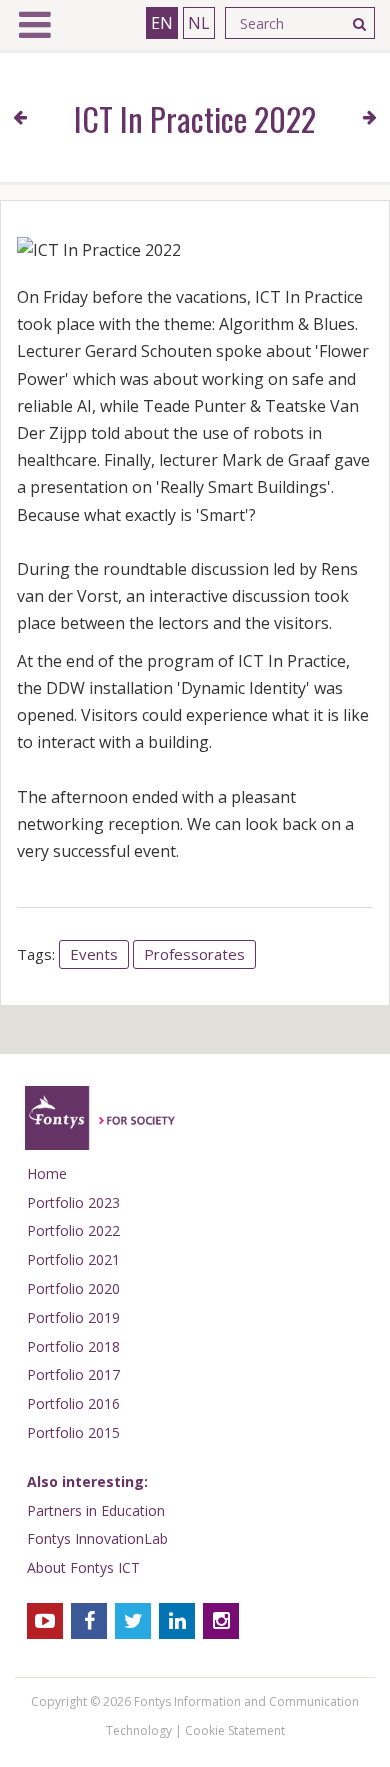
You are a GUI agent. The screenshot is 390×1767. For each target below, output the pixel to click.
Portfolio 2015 (73, 1432)
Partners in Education (96, 1510)
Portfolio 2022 (73, 1230)
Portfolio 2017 (73, 1374)
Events (94, 954)
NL (199, 23)
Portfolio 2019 (73, 1317)
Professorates (194, 954)
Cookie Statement (235, 1730)
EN (162, 23)
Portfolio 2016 (73, 1403)
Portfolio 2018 (73, 1346)
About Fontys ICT (83, 1567)
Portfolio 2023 (73, 1202)
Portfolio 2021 (73, 1259)
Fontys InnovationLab (97, 1538)
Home (47, 1173)
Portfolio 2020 (73, 1288)
